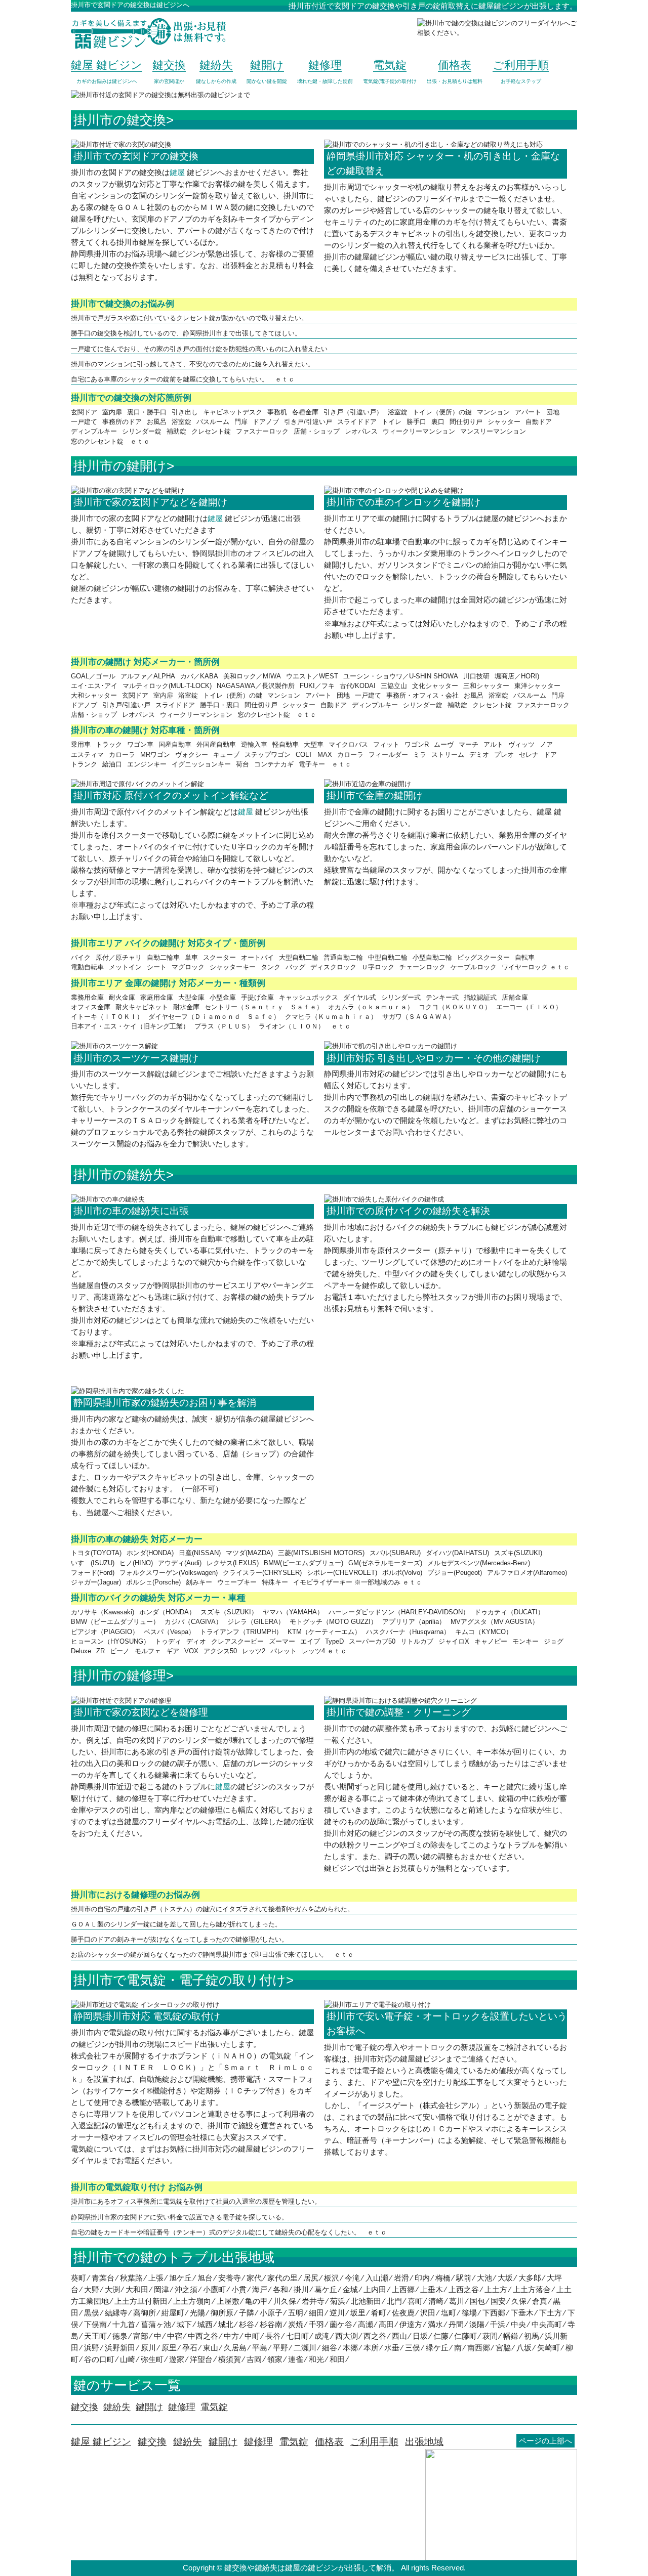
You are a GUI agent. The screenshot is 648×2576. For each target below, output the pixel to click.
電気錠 (294, 2442)
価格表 (329, 2442)
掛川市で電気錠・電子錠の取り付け (180, 1980)
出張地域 (424, 2442)
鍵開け (223, 2442)
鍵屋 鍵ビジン (101, 2442)
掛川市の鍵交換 (120, 120)
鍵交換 (152, 2442)
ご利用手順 (374, 2442)
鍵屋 (177, 172)
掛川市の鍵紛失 (120, 1175)
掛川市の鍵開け (120, 466)
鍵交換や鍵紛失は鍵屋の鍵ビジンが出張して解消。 (312, 2568)
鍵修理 (258, 2442)
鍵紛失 (188, 2442)
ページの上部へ (545, 2441)
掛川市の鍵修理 (120, 1676)
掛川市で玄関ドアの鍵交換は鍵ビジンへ (130, 5)
